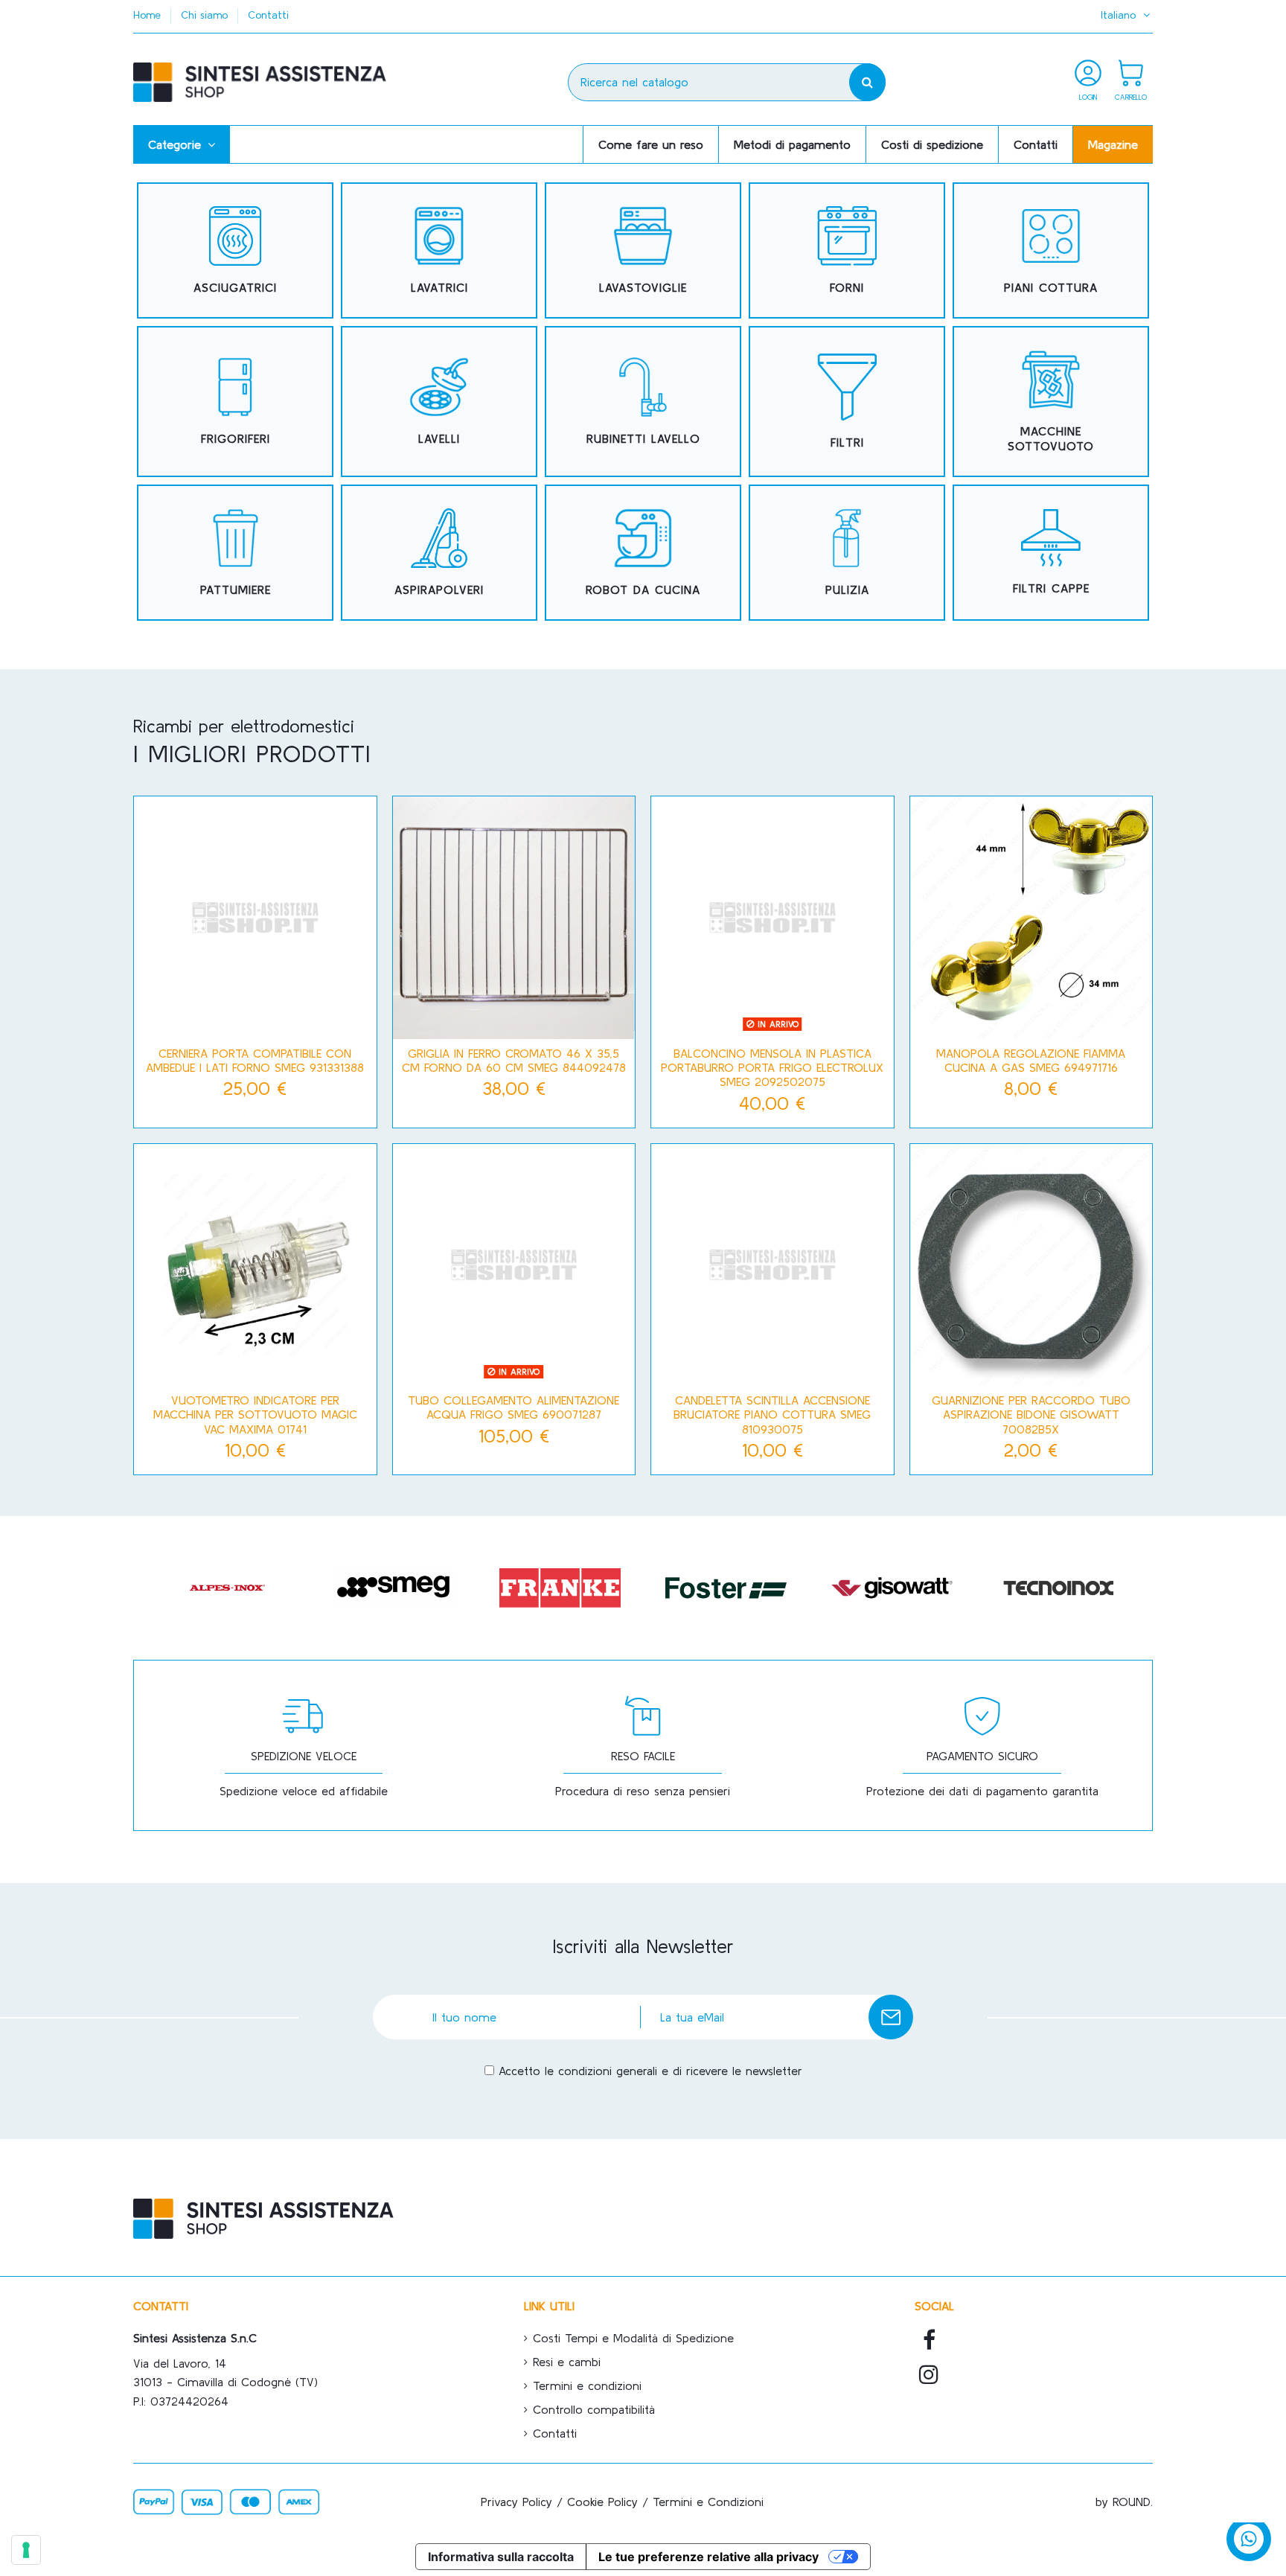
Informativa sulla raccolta (501, 2557)
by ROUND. (1124, 2502)
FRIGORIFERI (236, 438)
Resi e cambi (567, 2362)
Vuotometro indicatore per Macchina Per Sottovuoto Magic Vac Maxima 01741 (255, 1414)
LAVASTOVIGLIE (643, 287)
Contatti (268, 15)
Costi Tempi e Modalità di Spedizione (633, 2338)
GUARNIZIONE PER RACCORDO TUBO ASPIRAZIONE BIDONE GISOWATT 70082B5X (1031, 1414)
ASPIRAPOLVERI (439, 589)
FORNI (847, 287)
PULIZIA (847, 589)
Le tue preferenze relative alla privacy (708, 2557)
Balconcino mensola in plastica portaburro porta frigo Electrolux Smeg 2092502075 (772, 1067)
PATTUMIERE (236, 589)
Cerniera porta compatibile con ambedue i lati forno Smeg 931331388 (255, 1060)
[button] (182, 144)
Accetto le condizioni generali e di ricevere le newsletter (650, 2071)
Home (149, 15)
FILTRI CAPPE (1051, 588)
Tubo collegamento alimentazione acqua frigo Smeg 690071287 (514, 1407)
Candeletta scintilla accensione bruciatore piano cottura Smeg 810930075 (772, 1414)
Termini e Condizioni (708, 2502)
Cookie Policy (602, 2502)
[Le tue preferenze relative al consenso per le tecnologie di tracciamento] (26, 2550)
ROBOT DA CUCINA (643, 589)
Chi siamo (206, 15)
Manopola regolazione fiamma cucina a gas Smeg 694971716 (1031, 1060)
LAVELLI (439, 438)
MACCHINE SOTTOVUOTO (1051, 438)
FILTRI (847, 442)
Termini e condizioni (587, 2385)
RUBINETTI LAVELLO (643, 438)
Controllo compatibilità (594, 2409)
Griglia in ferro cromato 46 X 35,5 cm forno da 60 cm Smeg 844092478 (514, 1060)
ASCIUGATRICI (235, 287)
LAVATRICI (439, 287)
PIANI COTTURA (1051, 287)
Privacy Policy (516, 2502)
